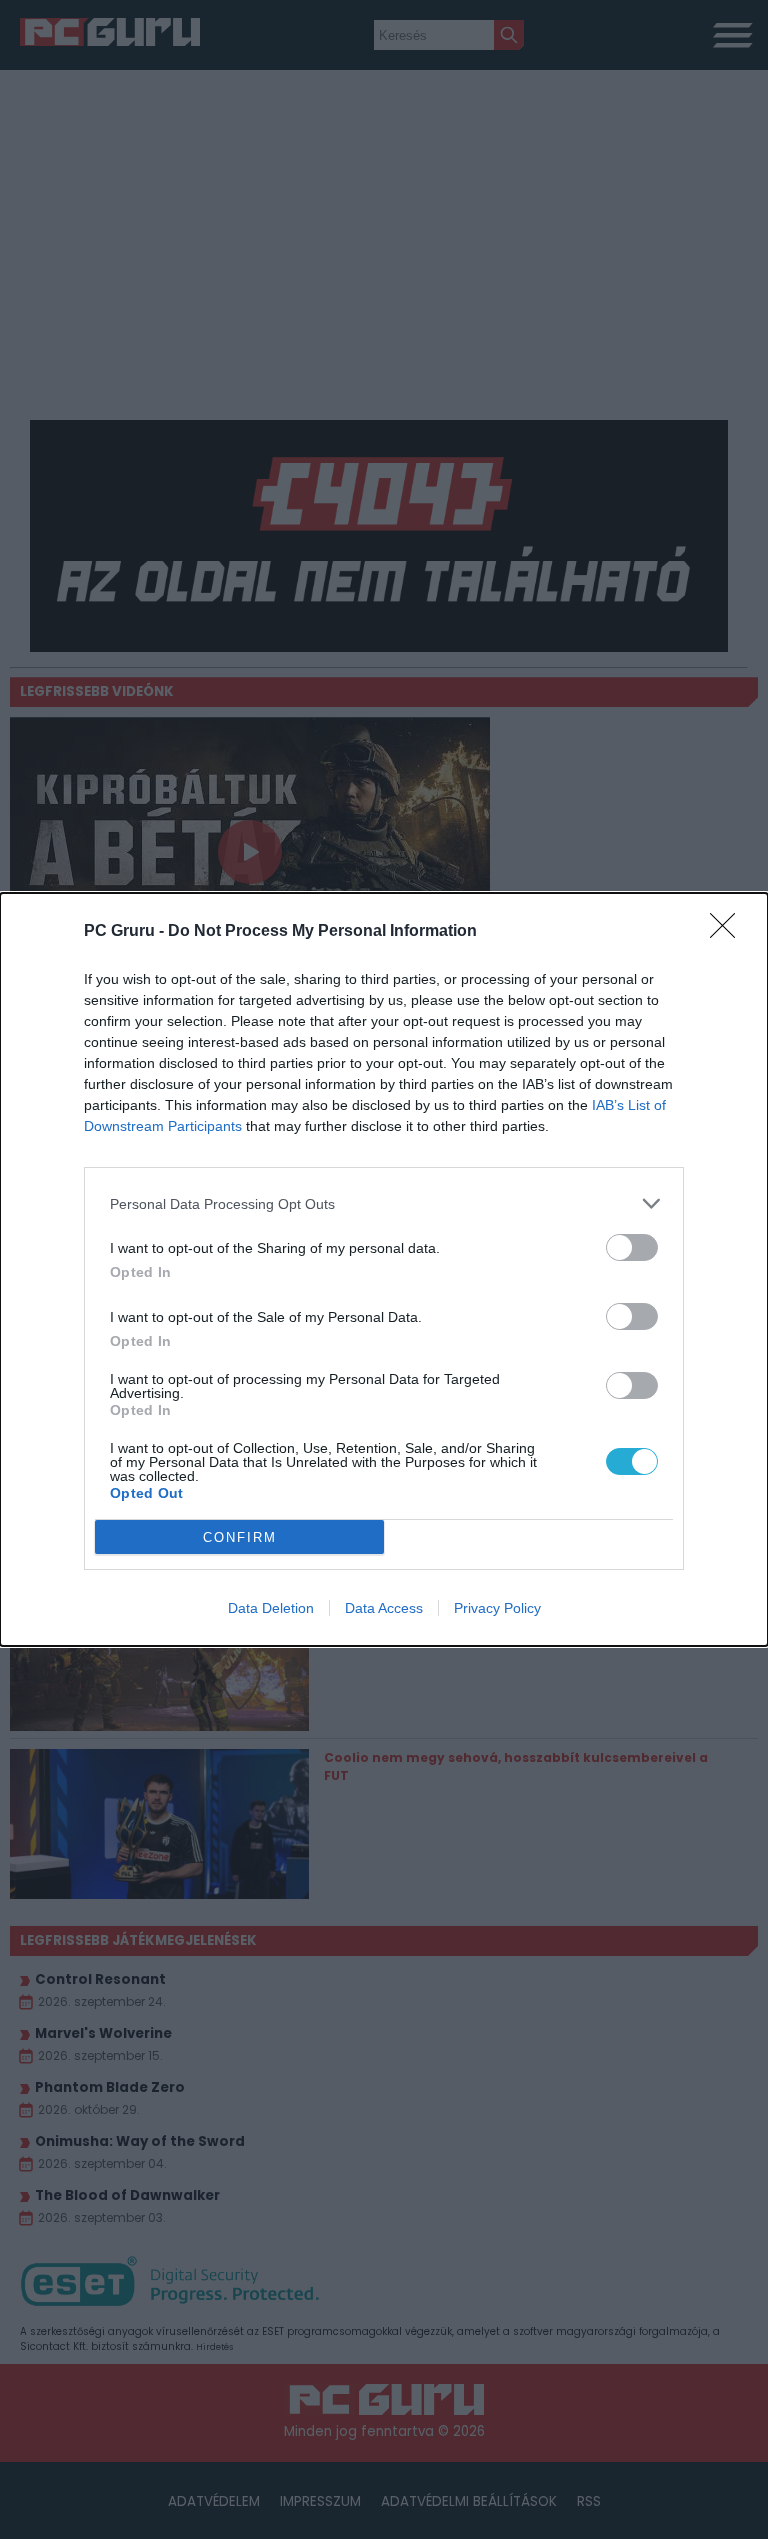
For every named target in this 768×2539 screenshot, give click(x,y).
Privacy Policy (497, 1608)
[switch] (632, 1247)
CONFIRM (240, 1537)
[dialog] (384, 1269)
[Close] (729, 932)
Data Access (384, 1608)
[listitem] (384, 1203)
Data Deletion (271, 1608)
